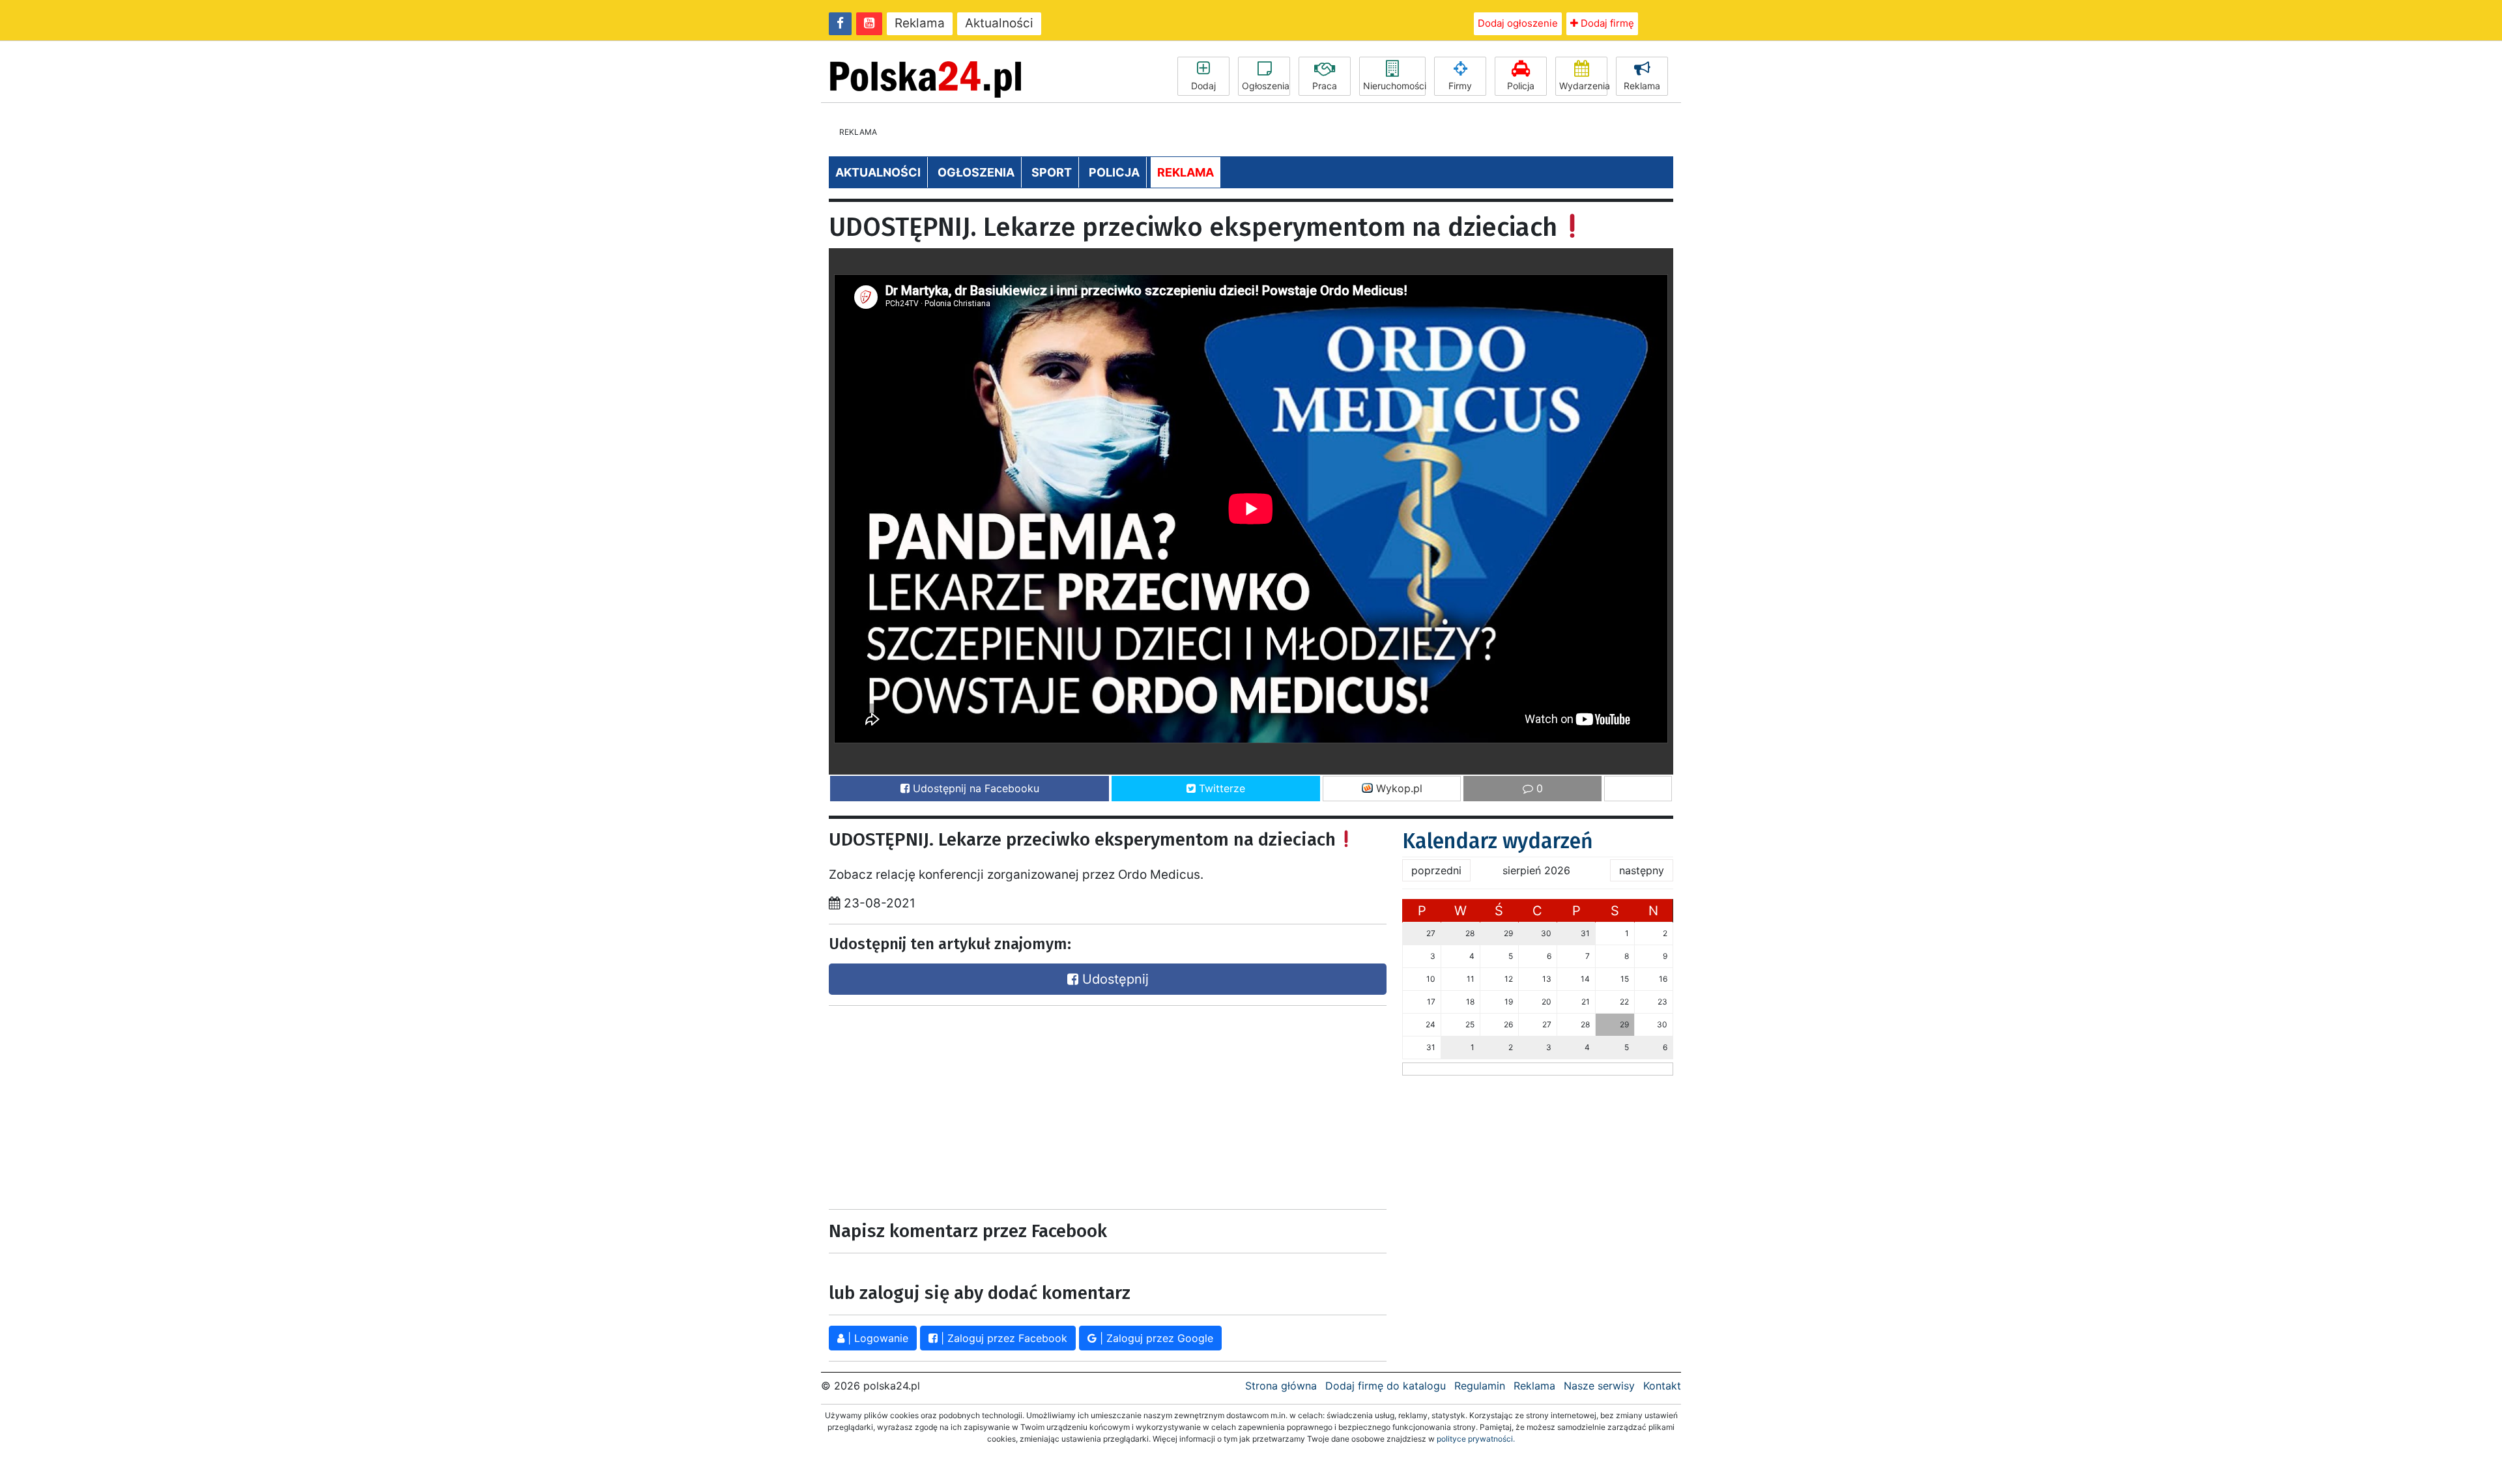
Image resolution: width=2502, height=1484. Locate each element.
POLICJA (1114, 172)
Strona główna (1281, 1386)
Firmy (1460, 86)
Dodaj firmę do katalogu (1386, 1386)
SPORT (1052, 172)
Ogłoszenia (1266, 86)
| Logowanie (876, 1338)
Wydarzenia (1583, 86)
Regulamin (1480, 1386)
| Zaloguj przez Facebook (1002, 1338)
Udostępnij (1114, 979)
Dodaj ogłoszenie (1518, 23)
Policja (1521, 86)
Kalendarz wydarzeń (1498, 841)
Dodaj (1203, 86)
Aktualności (999, 23)
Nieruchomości (1394, 86)
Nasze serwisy (1599, 1386)
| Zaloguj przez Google (1155, 1338)
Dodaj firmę (1606, 23)
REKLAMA (1186, 172)
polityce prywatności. (1476, 1439)
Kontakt (1662, 1386)
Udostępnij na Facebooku (974, 788)
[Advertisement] (1108, 1107)
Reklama (920, 23)
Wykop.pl (1398, 788)
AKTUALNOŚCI (878, 172)
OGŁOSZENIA (976, 172)
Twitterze (1220, 788)
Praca (1325, 86)
